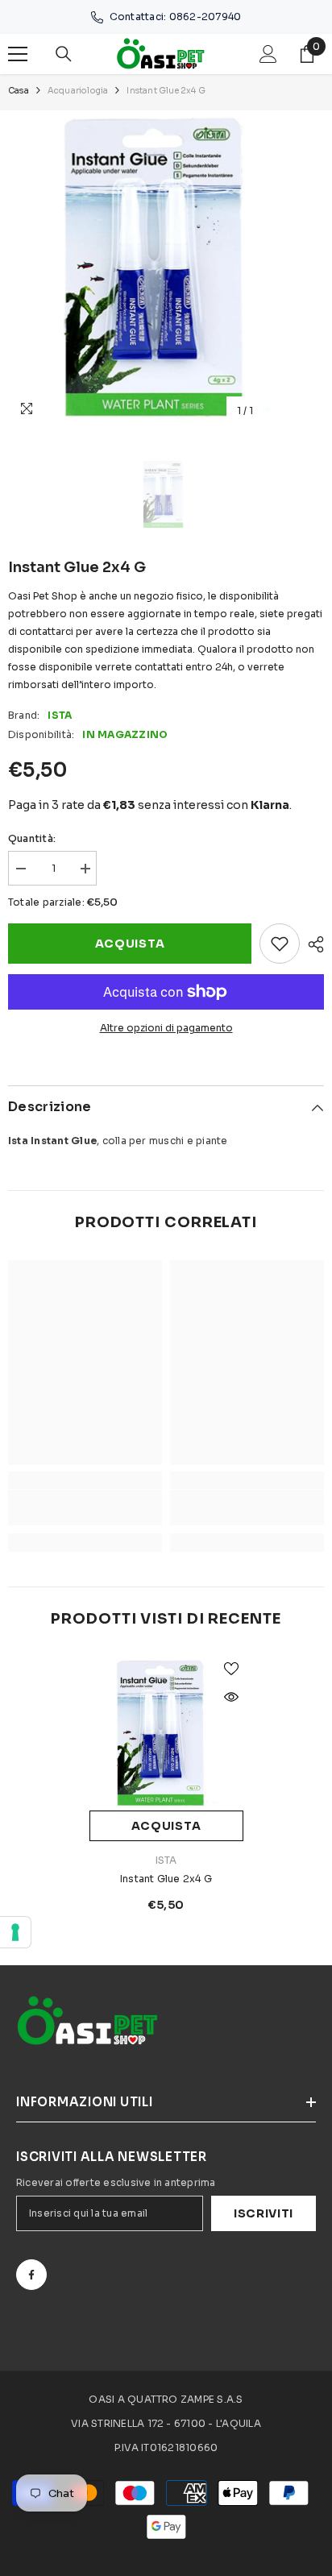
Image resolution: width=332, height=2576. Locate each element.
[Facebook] (31, 2275)
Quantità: (32, 838)
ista (60, 715)
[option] (166, 268)
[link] (85, 1508)
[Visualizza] (231, 1697)
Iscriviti (264, 2213)
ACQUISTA (130, 944)
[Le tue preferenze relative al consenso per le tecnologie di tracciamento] (15, 1932)
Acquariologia (78, 91)
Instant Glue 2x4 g (166, 1879)
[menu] (18, 54)
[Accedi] (268, 54)
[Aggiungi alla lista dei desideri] (280, 944)
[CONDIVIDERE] (312, 944)
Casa (19, 91)
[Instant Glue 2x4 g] (166, 1734)
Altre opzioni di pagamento (166, 1028)
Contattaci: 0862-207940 (176, 17)
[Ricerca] (64, 54)
